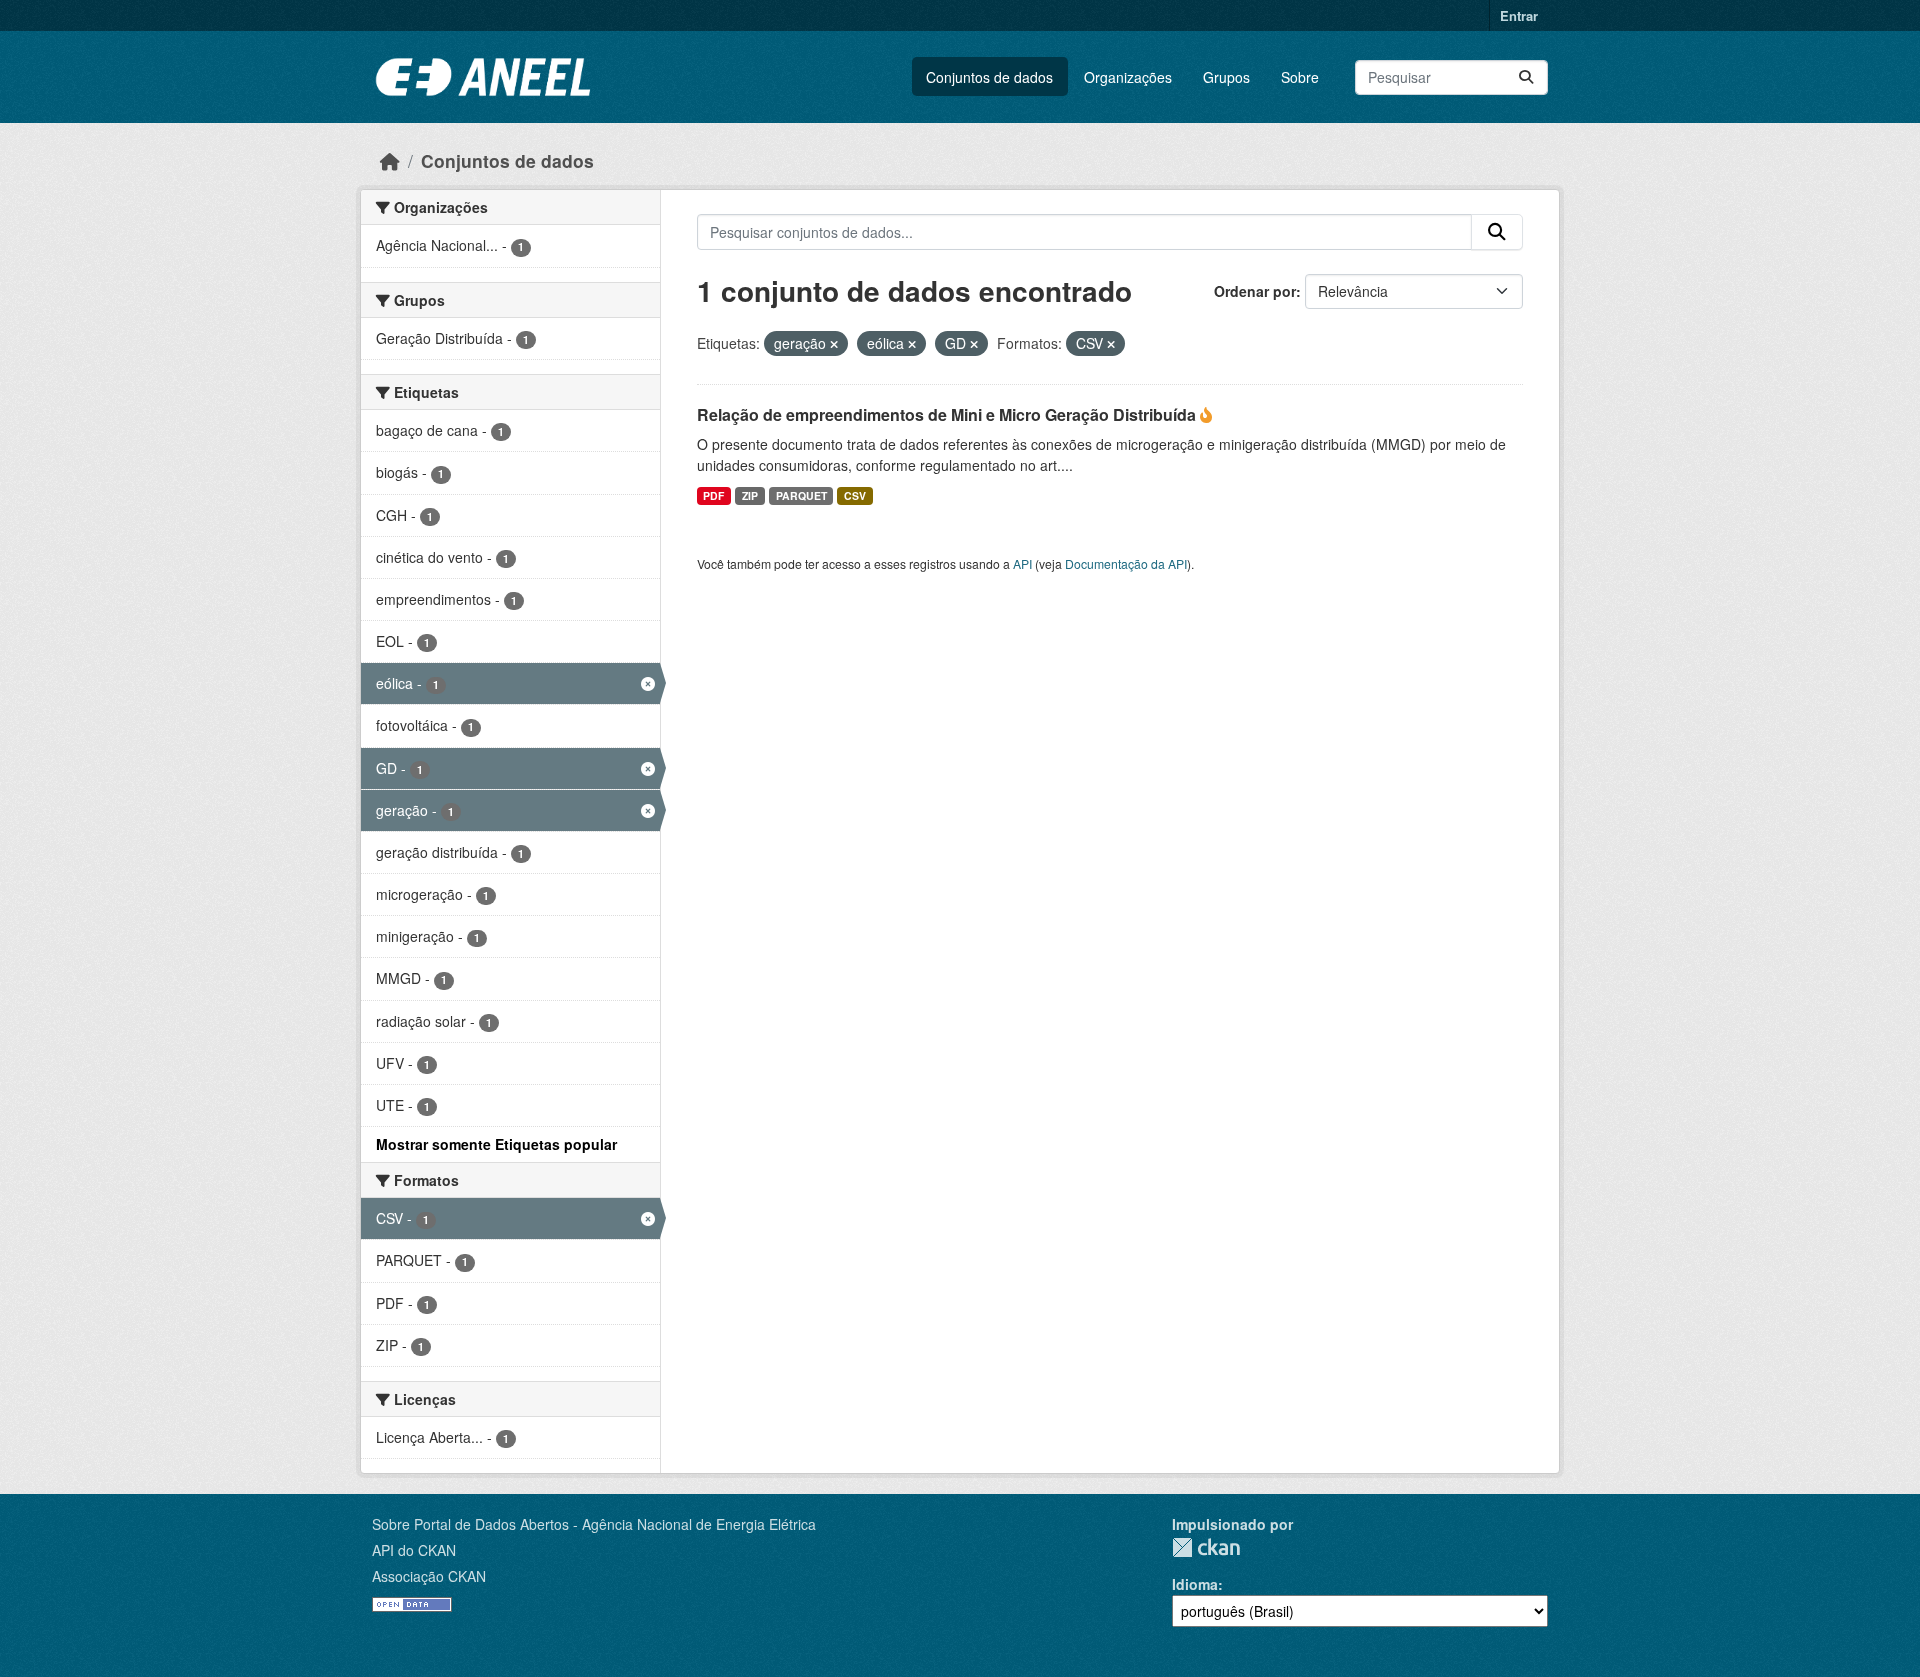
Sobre (1300, 77)
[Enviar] (1526, 77)
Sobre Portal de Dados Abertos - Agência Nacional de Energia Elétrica (594, 1524)
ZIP (750, 495)
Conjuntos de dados (989, 77)
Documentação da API (1126, 563)
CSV (855, 495)
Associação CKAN (429, 1576)
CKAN (1206, 1547)
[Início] (390, 160)
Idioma (1195, 1584)
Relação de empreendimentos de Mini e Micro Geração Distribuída (948, 414)
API (1022, 563)
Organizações (1128, 77)
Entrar (1519, 15)
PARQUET (801, 495)
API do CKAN (414, 1550)
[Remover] (834, 344)
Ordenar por (1255, 291)
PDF (713, 495)
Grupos (1226, 77)
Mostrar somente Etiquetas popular (496, 1144)
